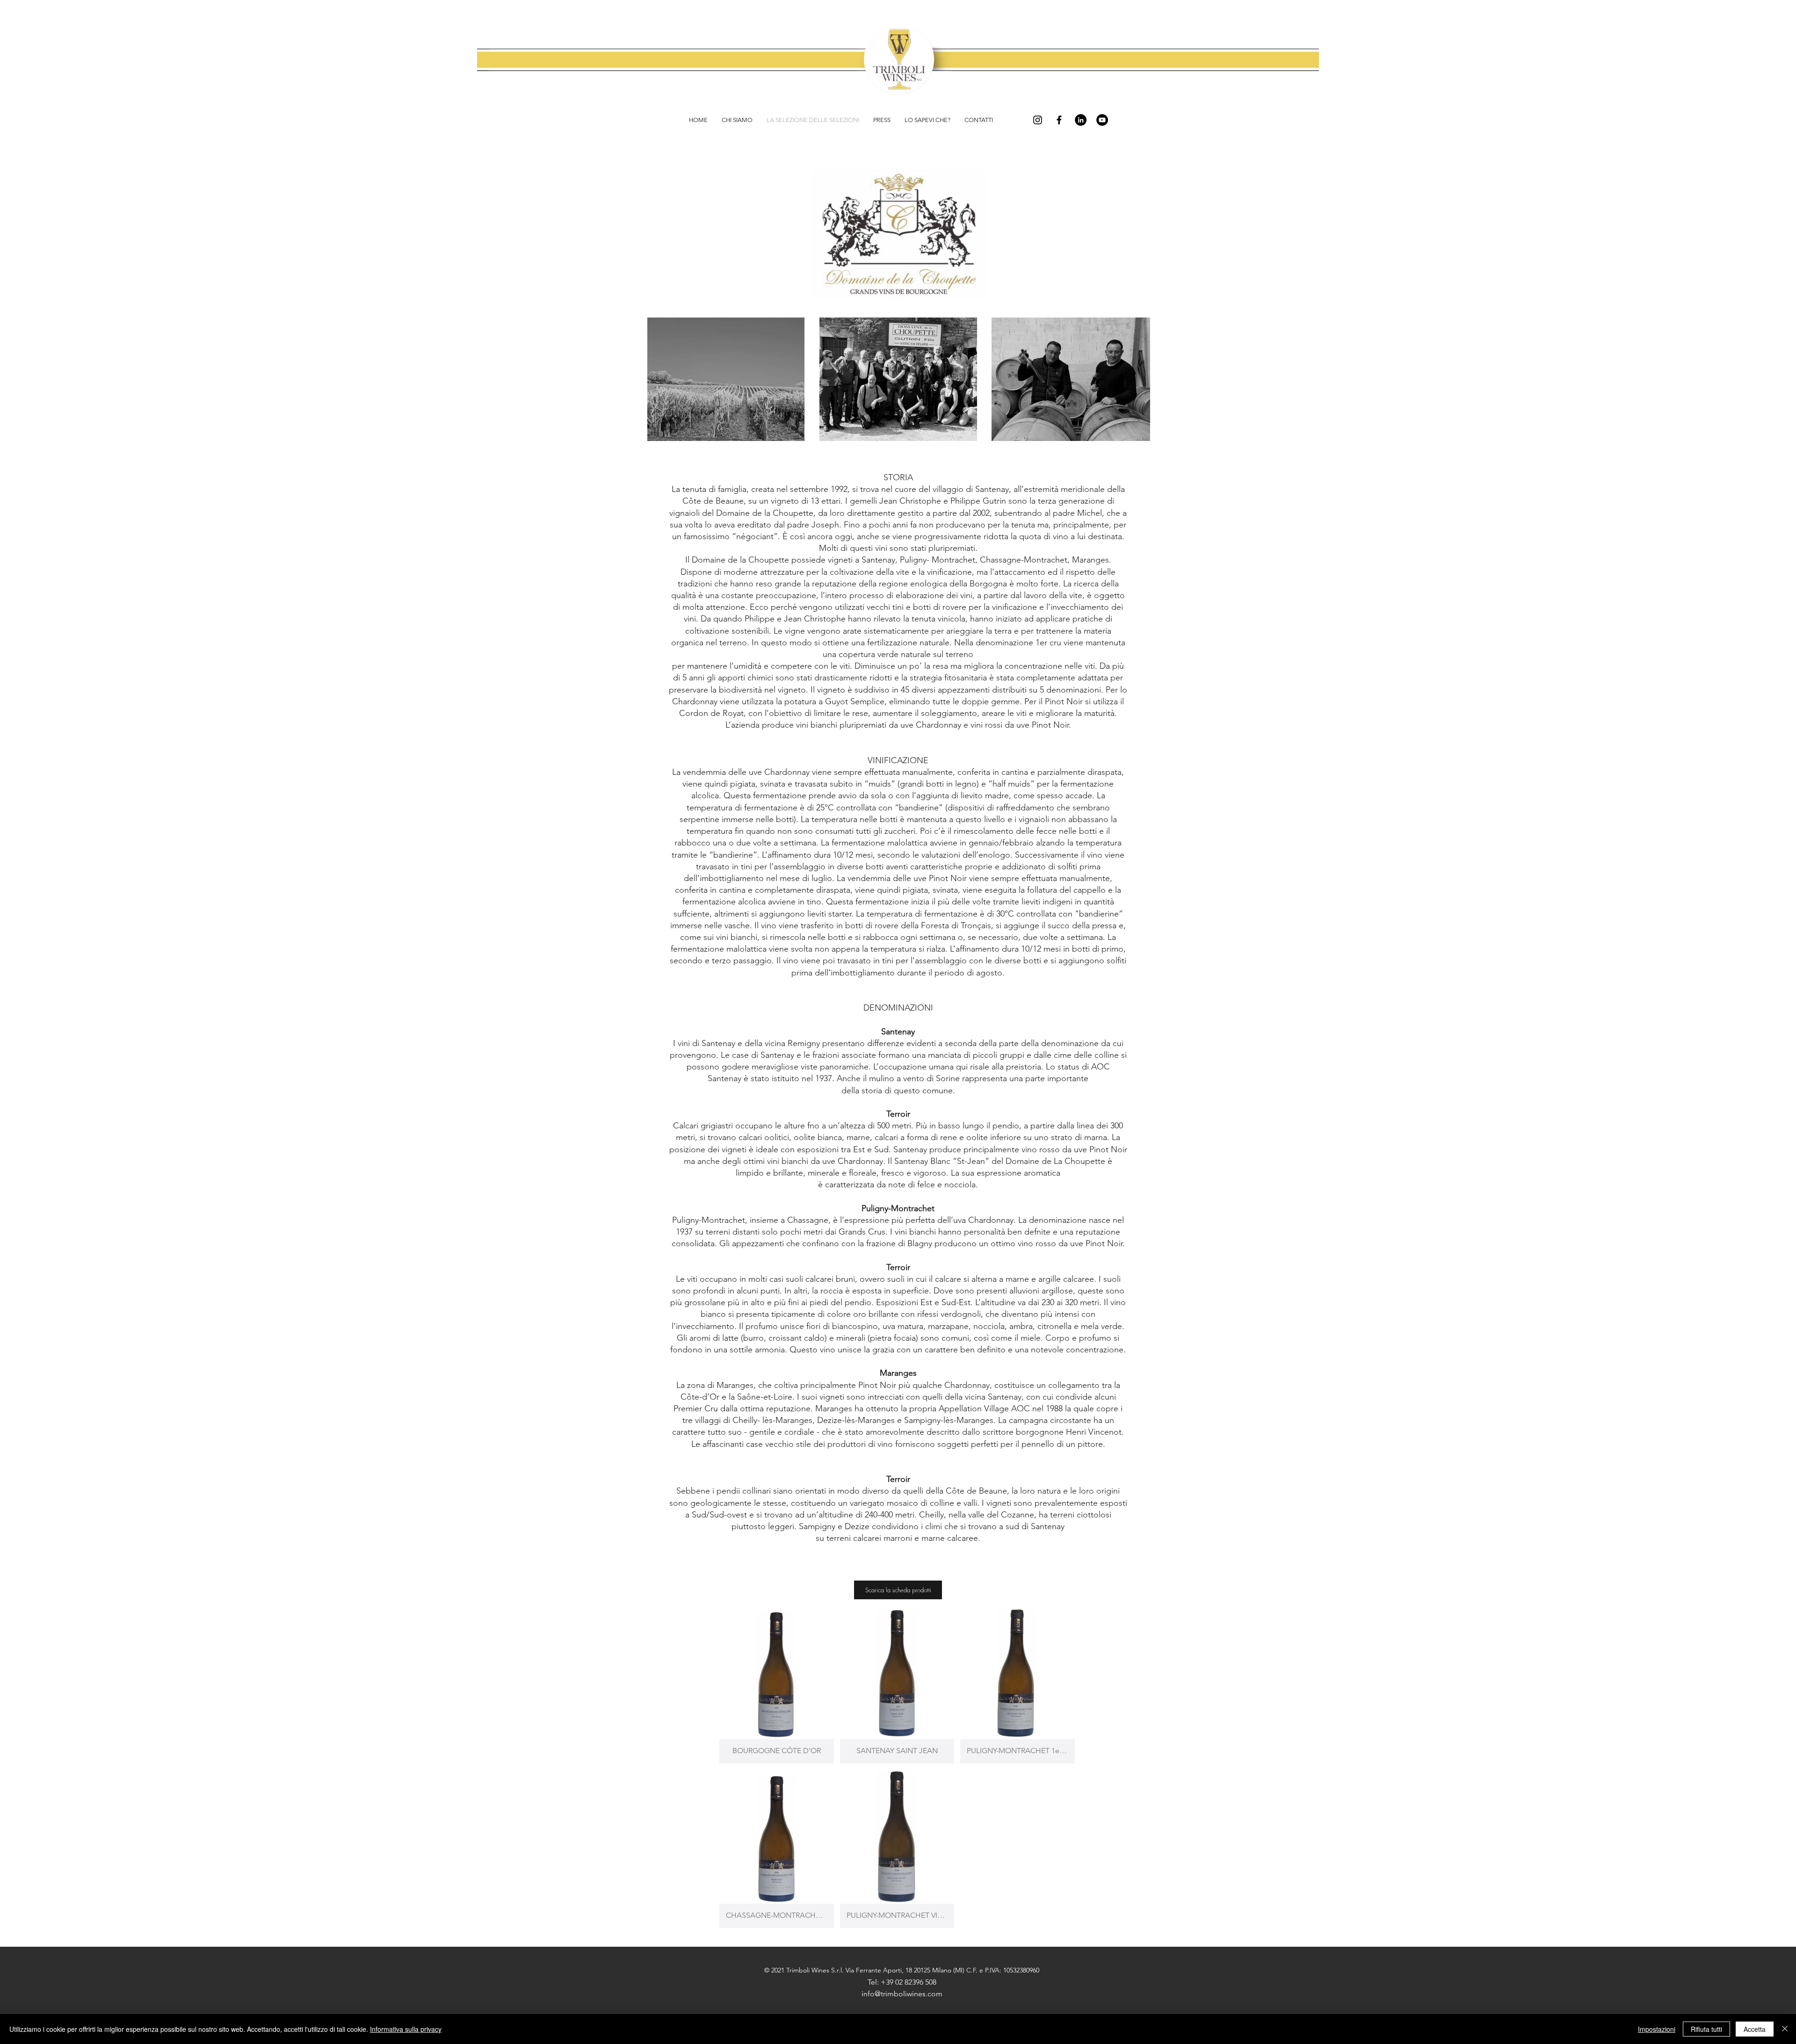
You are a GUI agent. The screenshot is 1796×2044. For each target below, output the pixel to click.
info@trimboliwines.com (902, 1994)
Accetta (1755, 2029)
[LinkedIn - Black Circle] (1081, 120)
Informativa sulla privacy (406, 2029)
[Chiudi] (1785, 2029)
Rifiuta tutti (1706, 2029)
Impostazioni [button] (1657, 2029)
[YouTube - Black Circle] (1102, 120)
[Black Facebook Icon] (1059, 120)
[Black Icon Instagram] (1038, 120)
